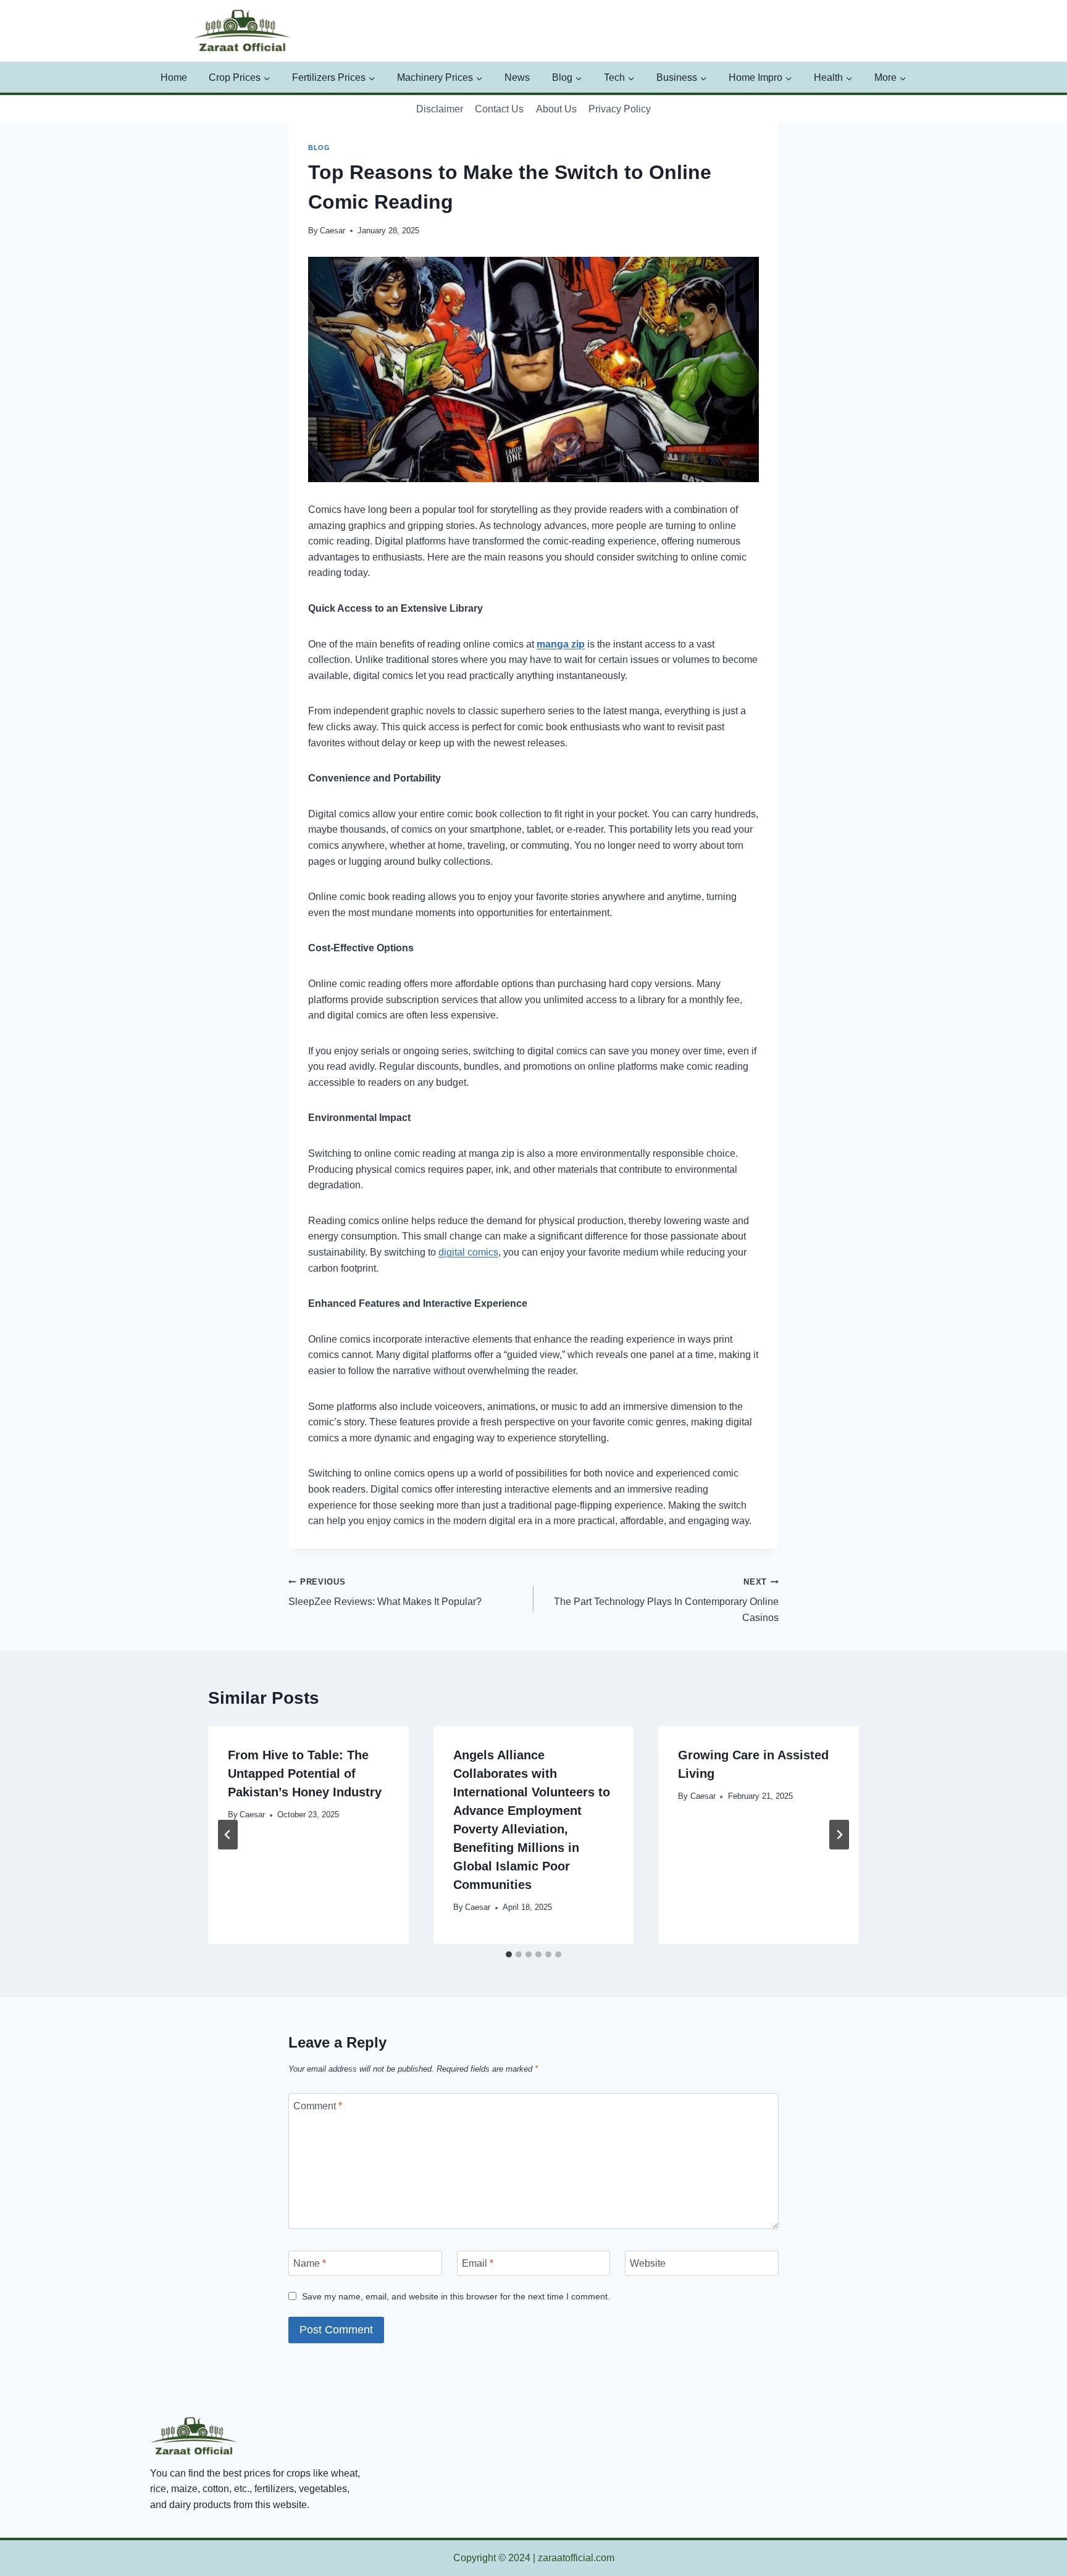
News (517, 77)
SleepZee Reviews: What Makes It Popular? (385, 1592)
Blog (319, 148)
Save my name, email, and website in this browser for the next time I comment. (456, 2296)
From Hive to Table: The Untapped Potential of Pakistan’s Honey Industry (305, 1774)
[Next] (839, 1835)
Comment (318, 2106)
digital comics (468, 1252)
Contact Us (499, 109)
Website (648, 2263)
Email (478, 2263)
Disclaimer (440, 109)
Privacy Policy (620, 109)
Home (174, 77)
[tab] (509, 1954)
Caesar (333, 231)
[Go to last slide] (228, 1835)
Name (310, 2263)
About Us (556, 109)
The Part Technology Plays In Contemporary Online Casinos (666, 1600)
